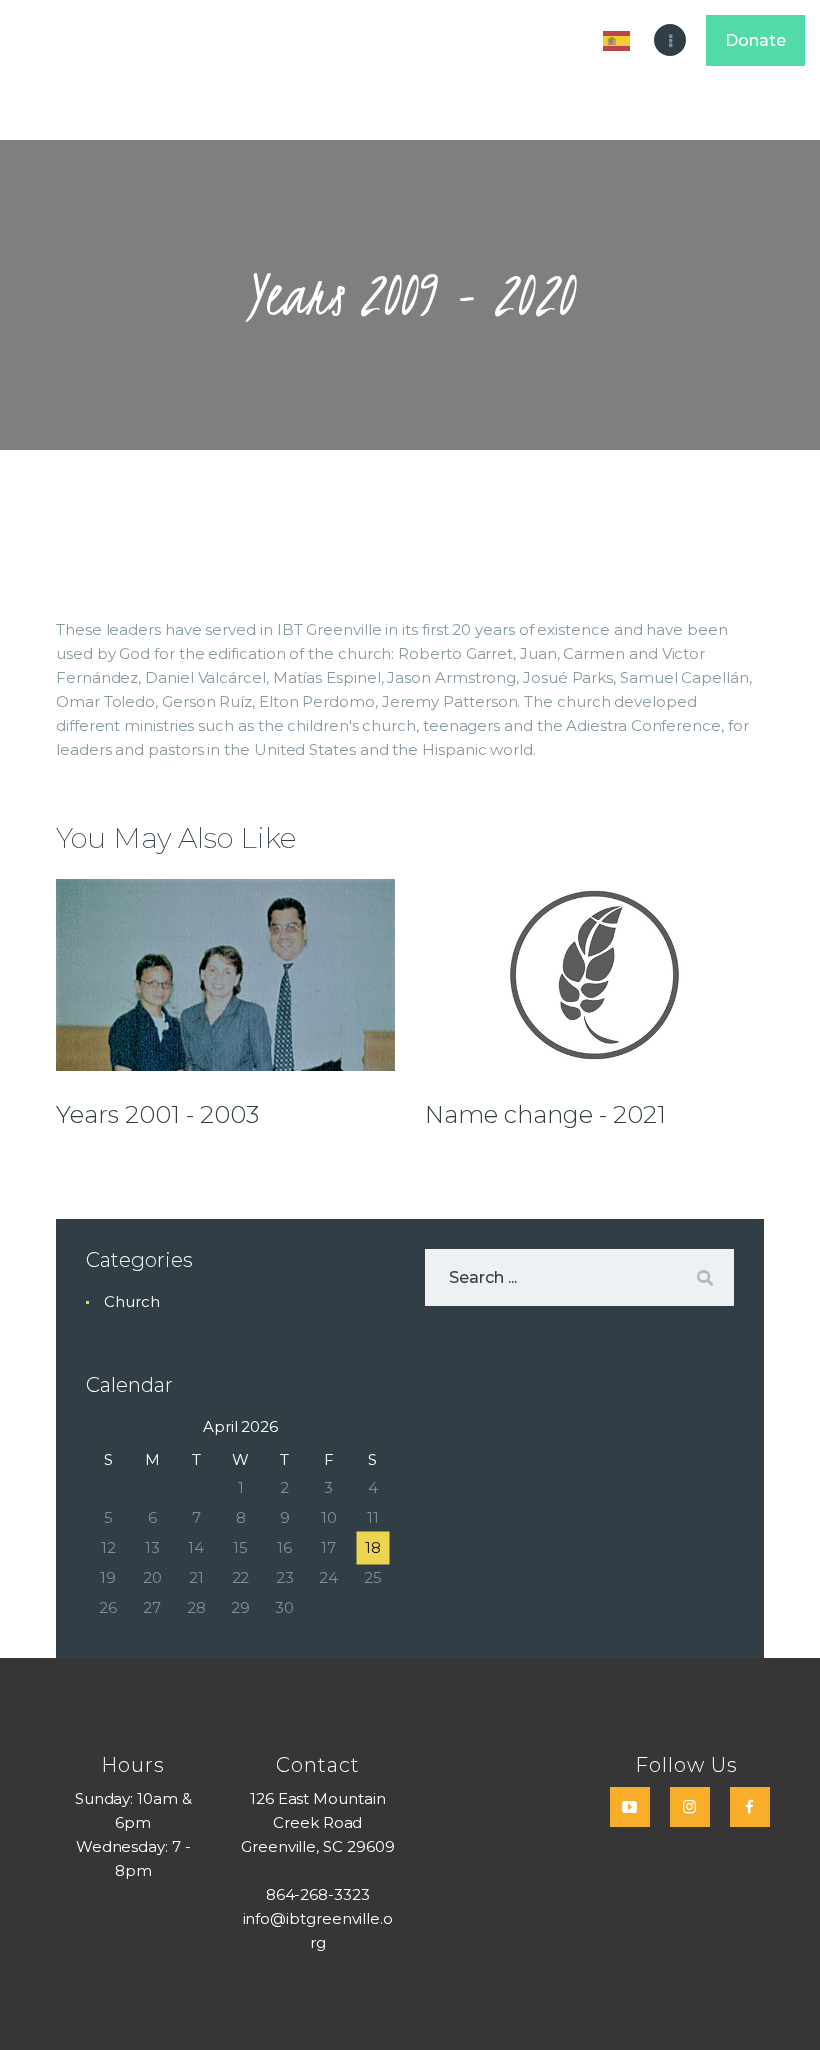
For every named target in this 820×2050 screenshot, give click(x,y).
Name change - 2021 (545, 1115)
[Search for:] (579, 1277)
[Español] (620, 40)
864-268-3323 (318, 1894)
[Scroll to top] (785, 2002)
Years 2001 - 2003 (157, 1115)
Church (132, 1301)
